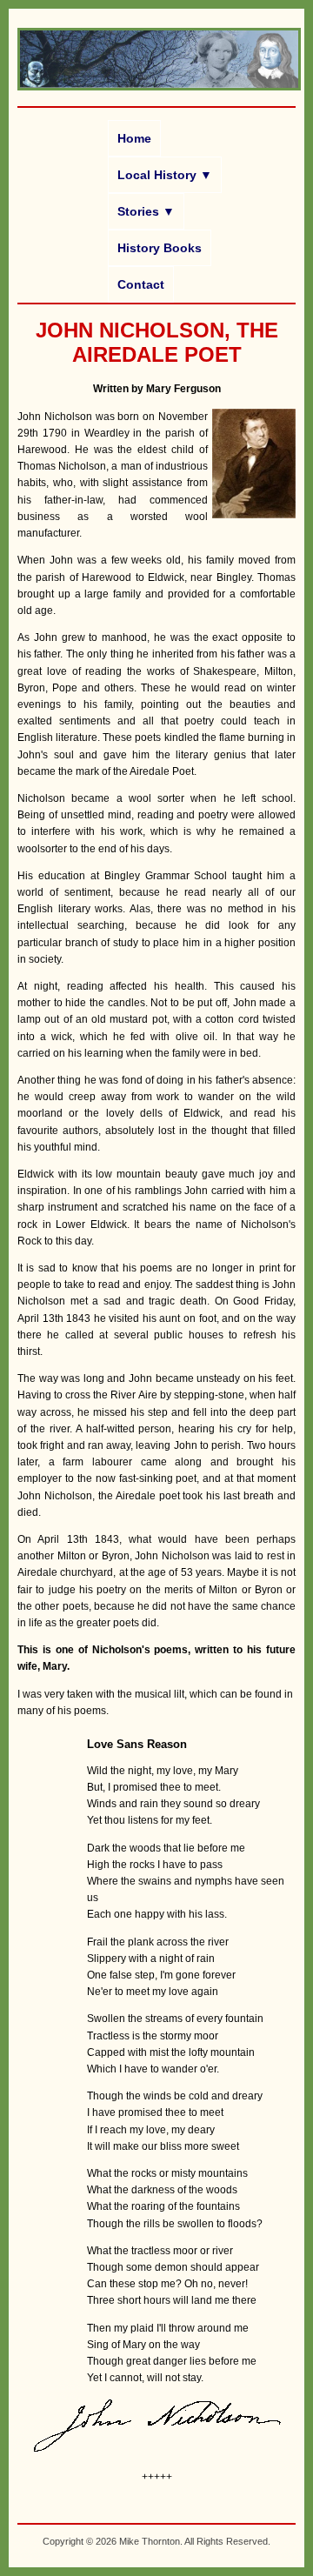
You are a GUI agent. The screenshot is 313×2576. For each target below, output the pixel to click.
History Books (160, 248)
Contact (141, 284)
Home (134, 138)
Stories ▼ (146, 211)
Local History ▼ (165, 175)
